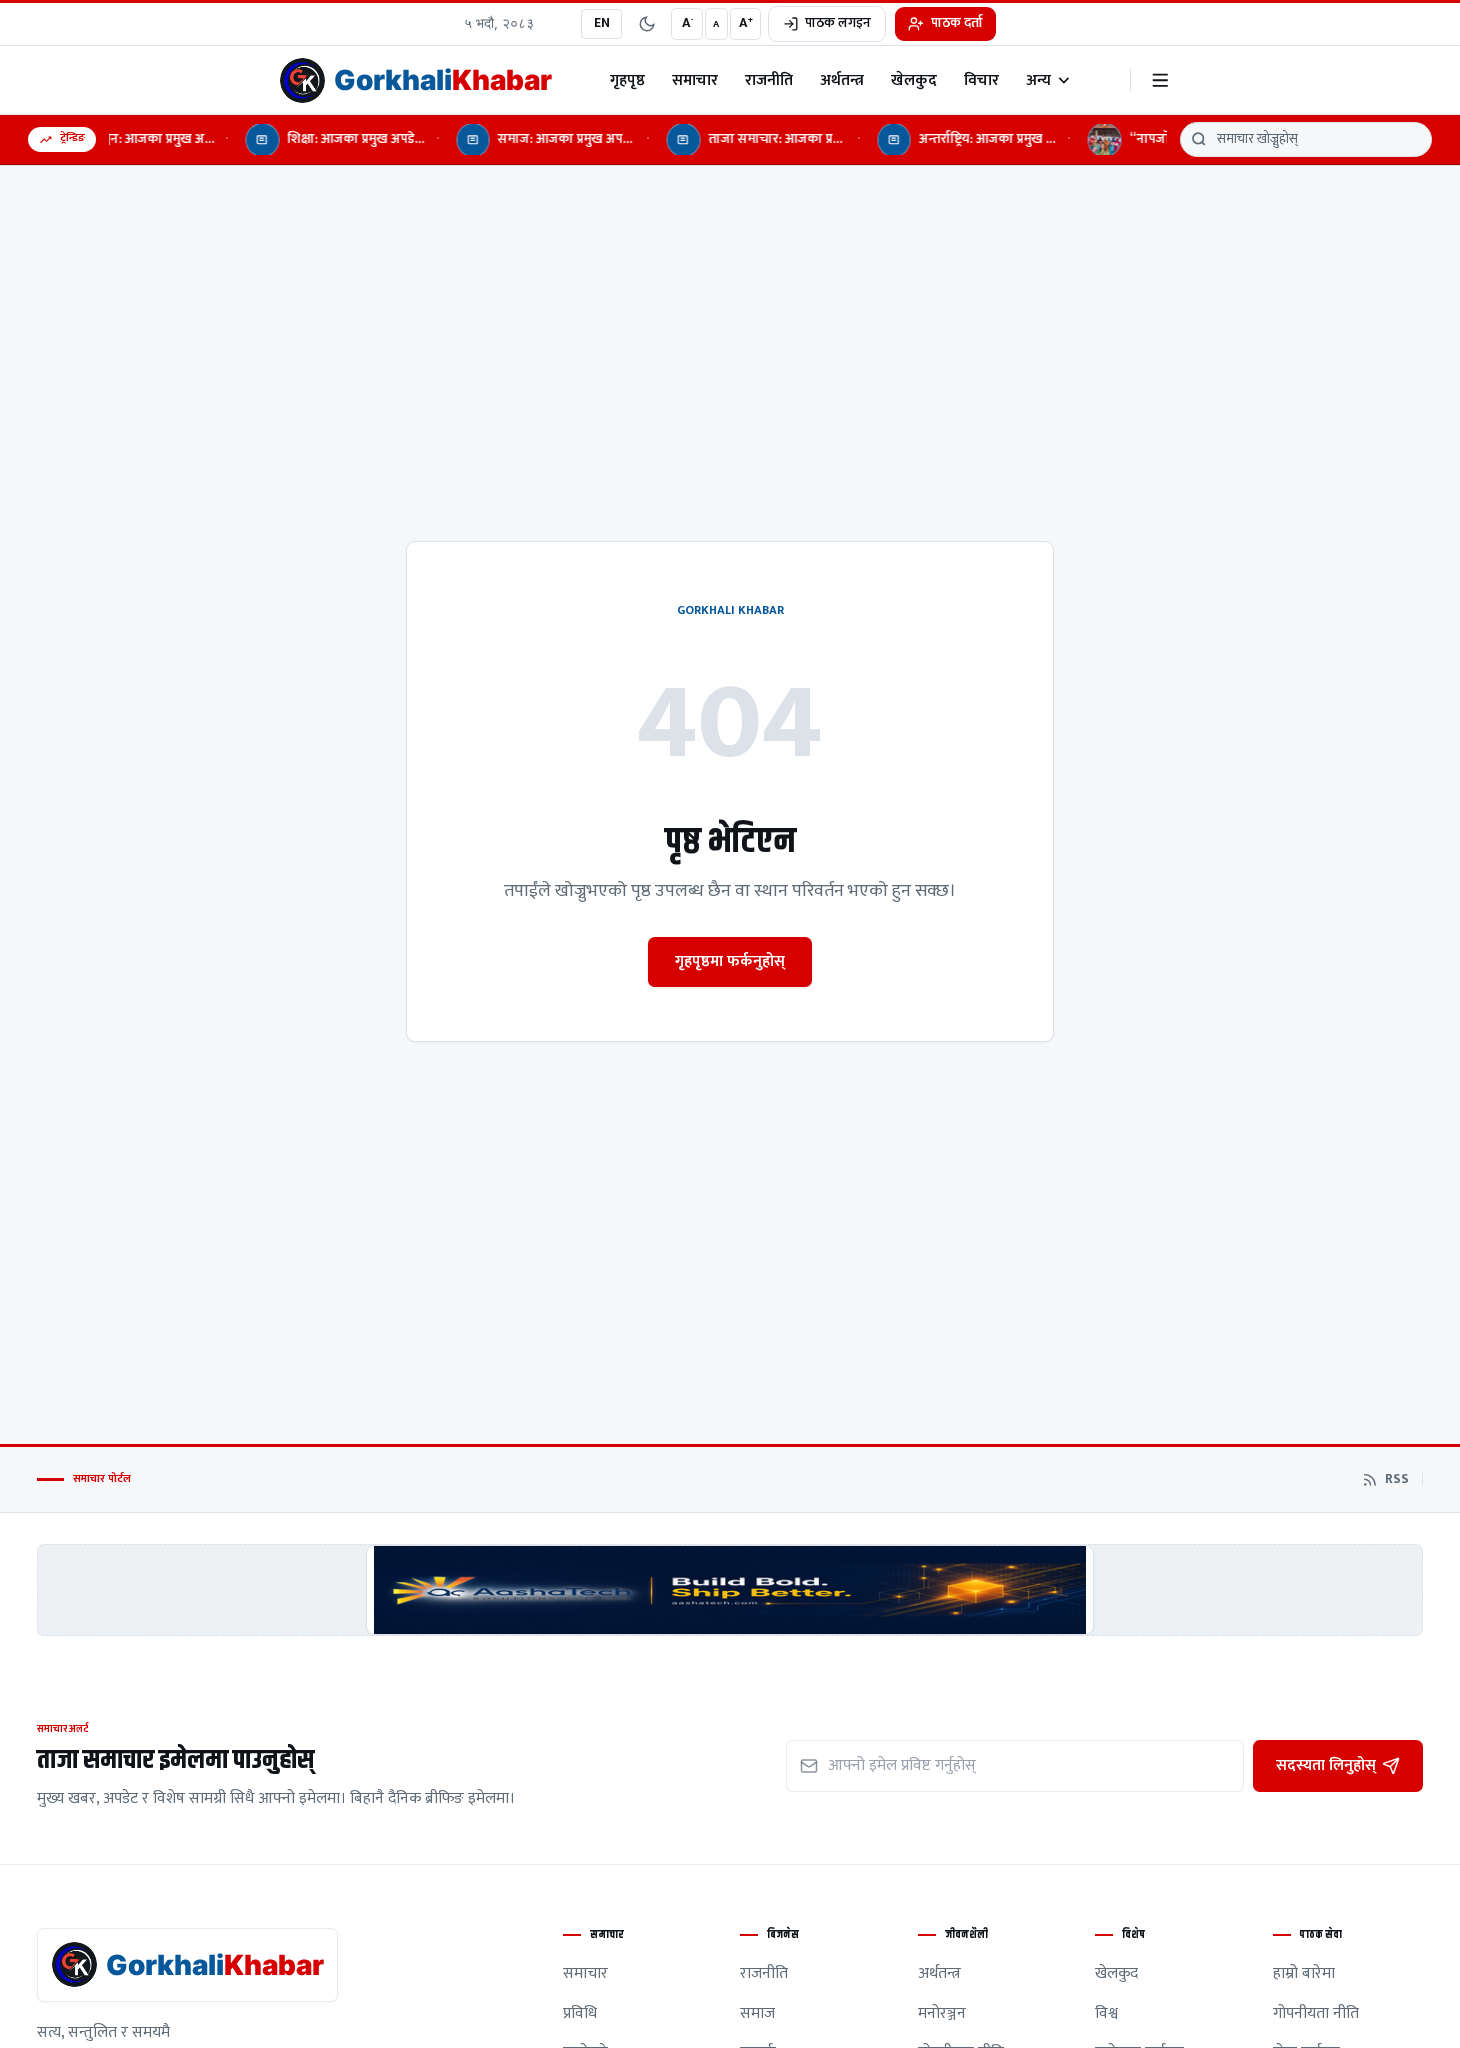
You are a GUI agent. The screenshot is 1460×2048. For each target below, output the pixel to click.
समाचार (695, 80)
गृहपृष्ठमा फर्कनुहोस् (730, 961)
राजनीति (769, 80)
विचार (981, 80)
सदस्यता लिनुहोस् (1326, 1765)
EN (602, 23)
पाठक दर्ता (957, 23)
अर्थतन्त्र (842, 80)
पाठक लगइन (838, 23)
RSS (1397, 1480)
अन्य (1038, 80)
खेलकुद (914, 80)
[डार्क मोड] (647, 24)
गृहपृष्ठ (627, 80)
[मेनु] (1160, 80)
